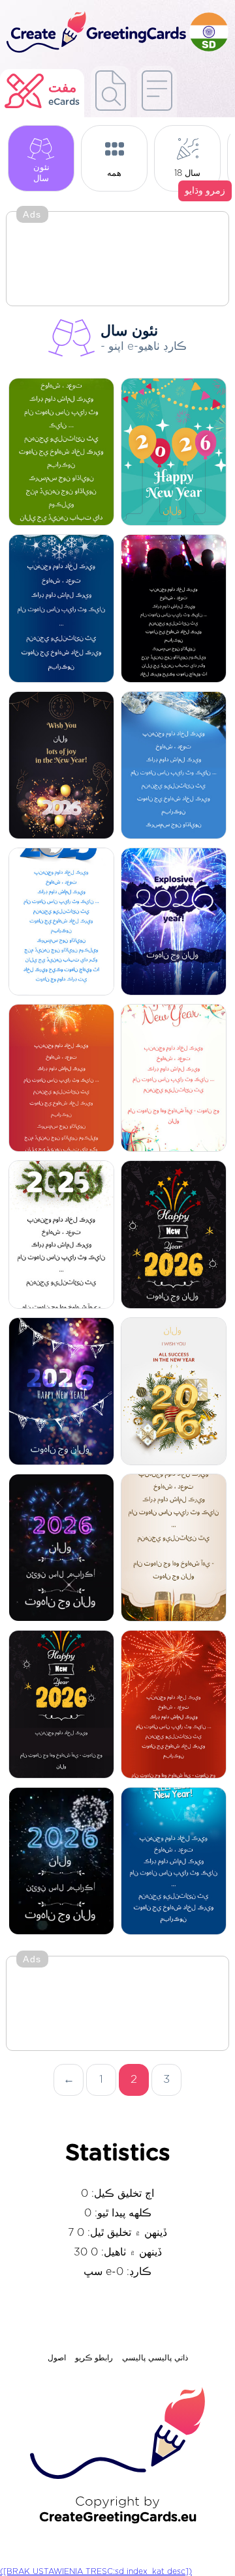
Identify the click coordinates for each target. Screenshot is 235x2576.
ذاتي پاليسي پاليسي (155, 2358)
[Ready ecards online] (157, 92)
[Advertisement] (117, 260)
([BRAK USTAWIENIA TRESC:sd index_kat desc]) (96, 2571)
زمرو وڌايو (205, 191)
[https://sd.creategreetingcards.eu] (95, 33)
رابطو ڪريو (94, 2358)
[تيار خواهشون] (111, 92)
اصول (57, 2358)
